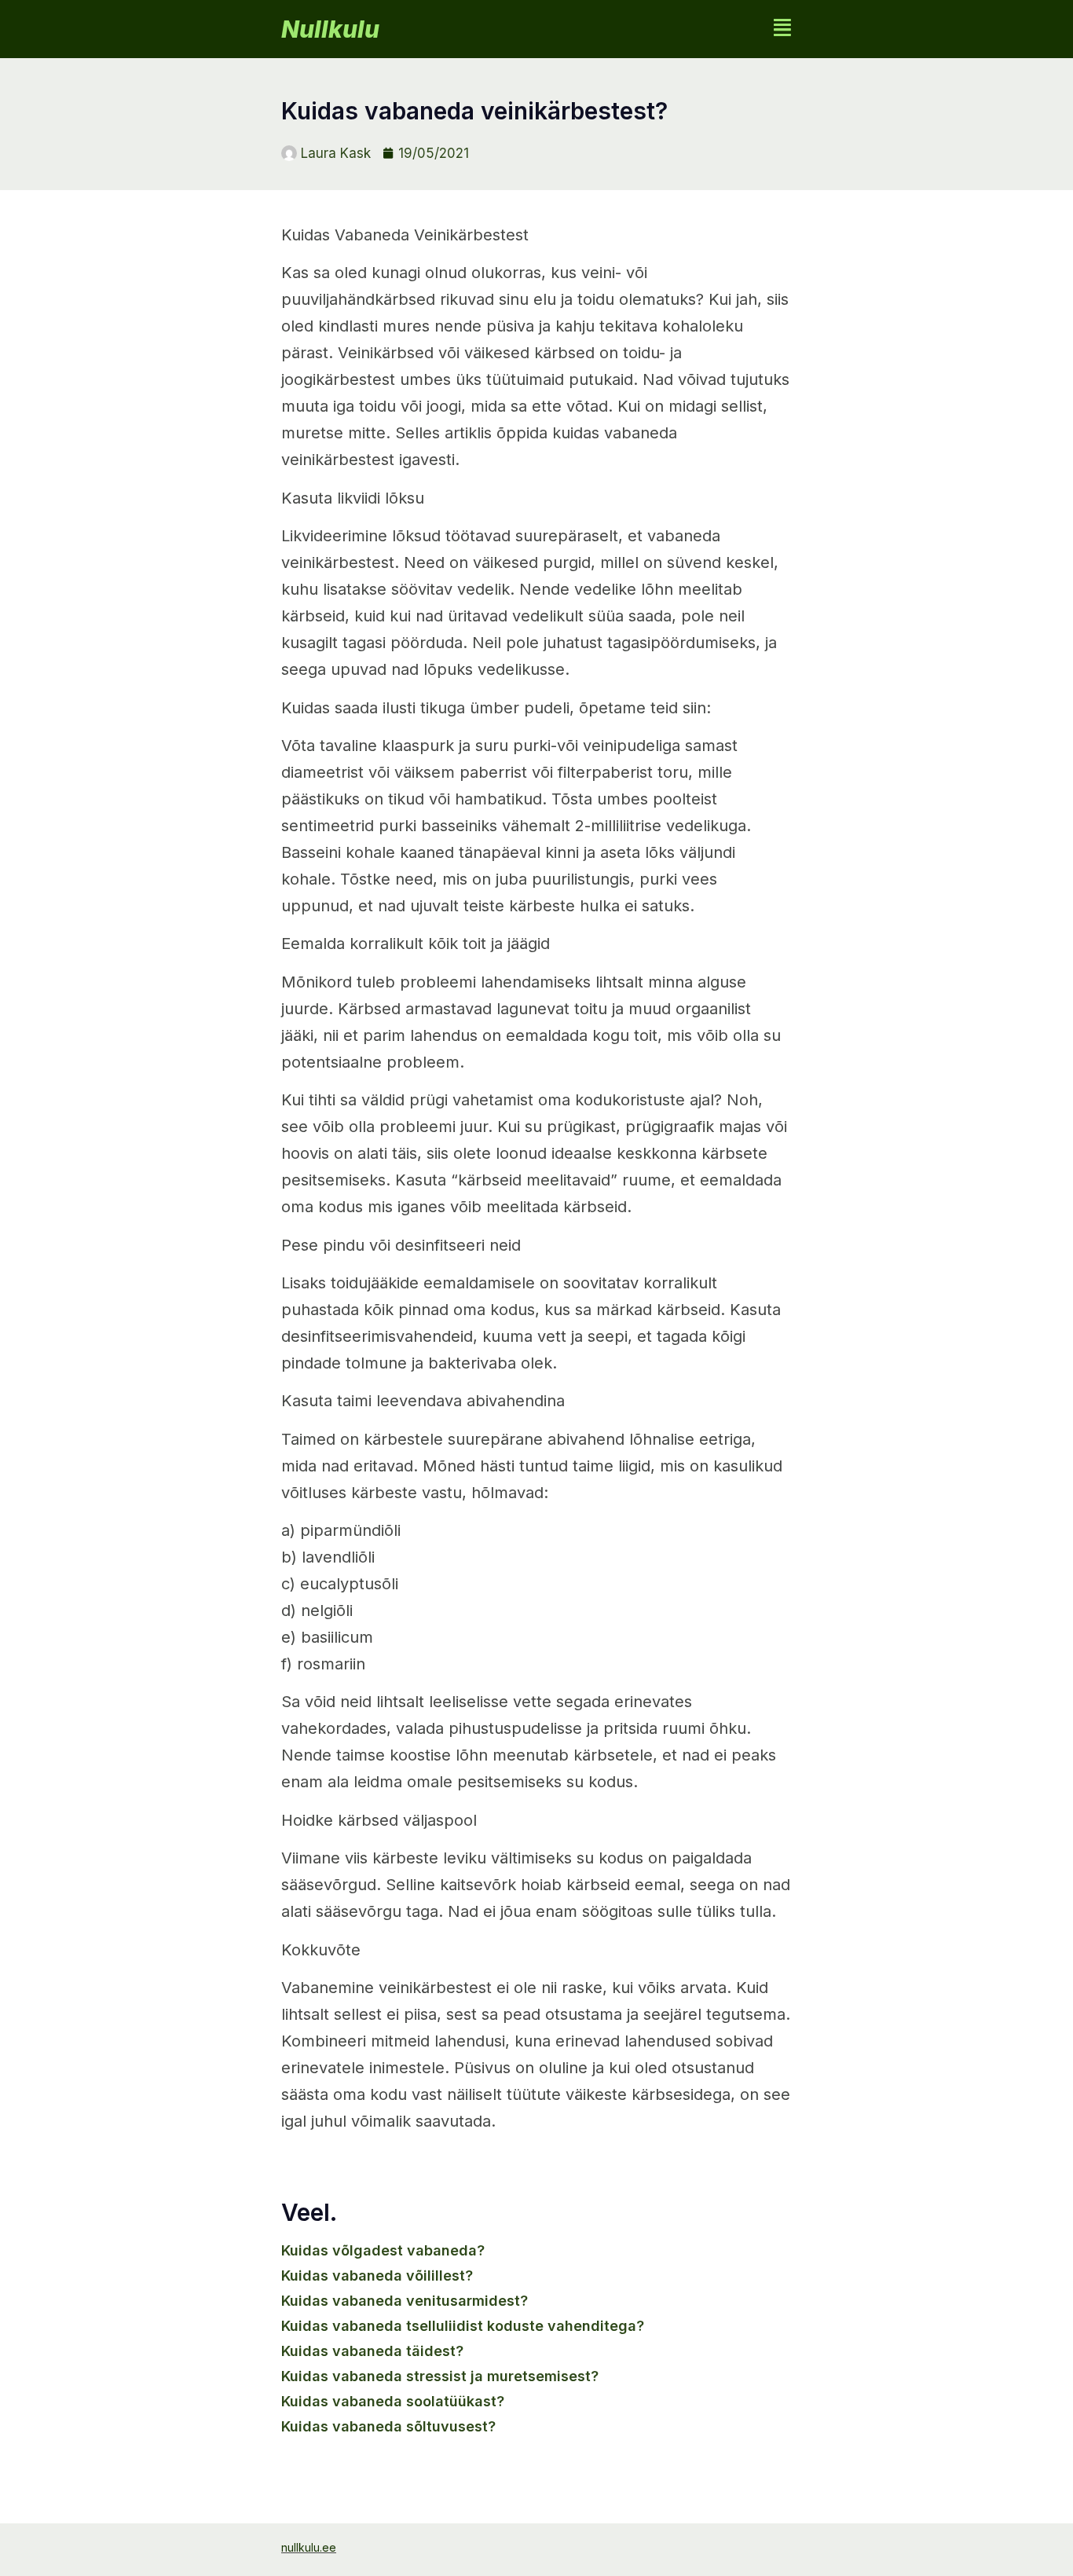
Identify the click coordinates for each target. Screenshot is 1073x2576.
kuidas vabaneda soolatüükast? (393, 2401)
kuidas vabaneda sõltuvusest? (388, 2426)
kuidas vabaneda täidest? (372, 2351)
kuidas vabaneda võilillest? (377, 2276)
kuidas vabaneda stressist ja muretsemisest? (440, 2376)
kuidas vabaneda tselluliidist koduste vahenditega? (463, 2326)
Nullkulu (330, 29)
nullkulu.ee (309, 2547)
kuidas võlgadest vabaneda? (383, 2250)
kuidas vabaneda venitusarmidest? (405, 2301)
